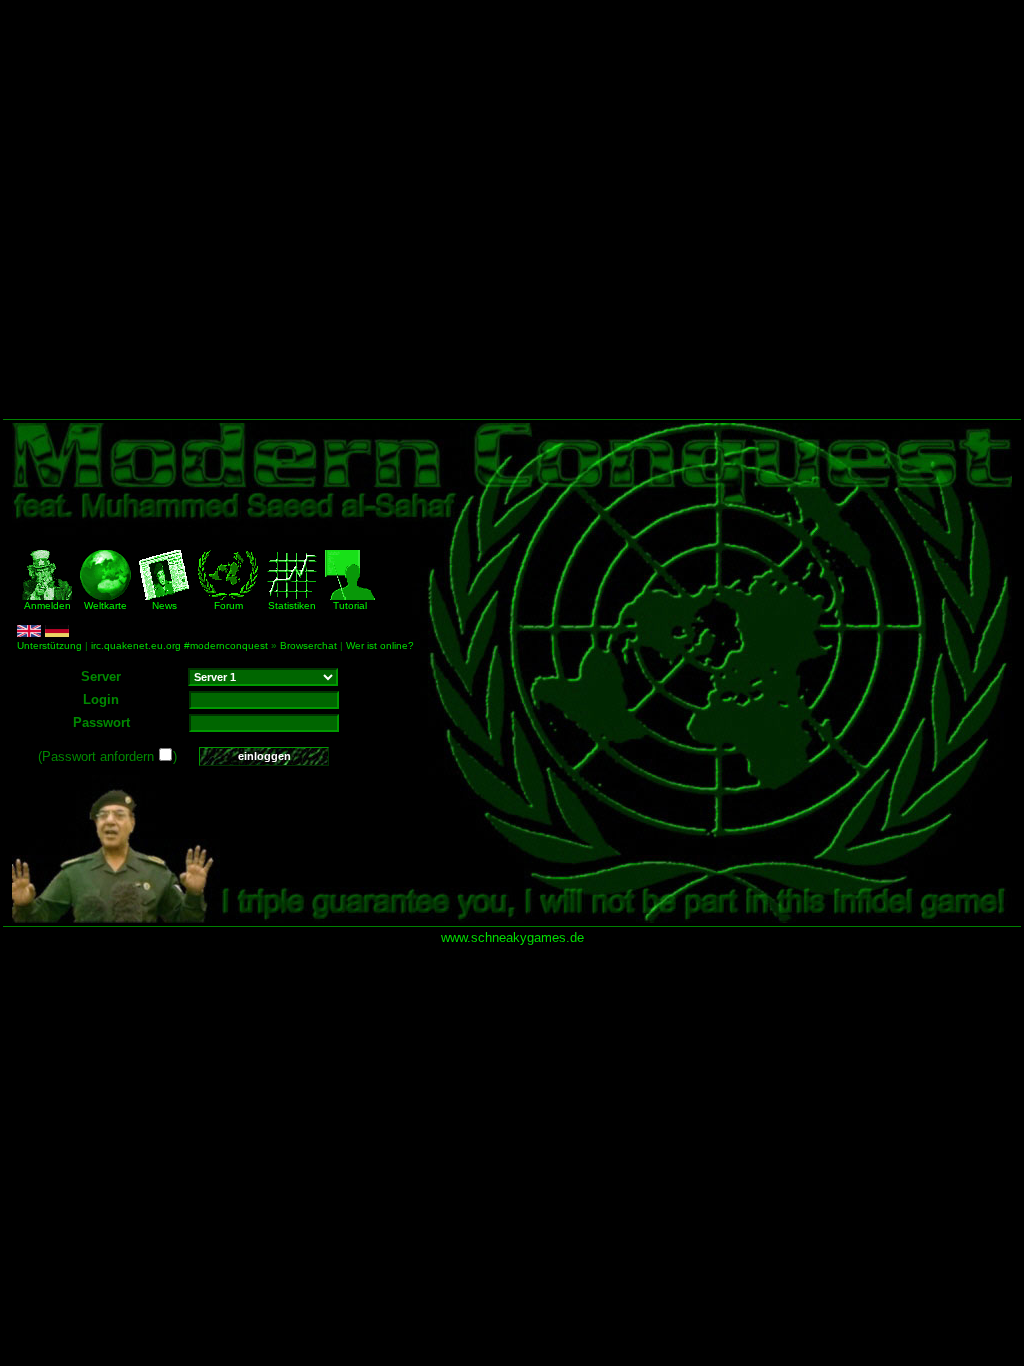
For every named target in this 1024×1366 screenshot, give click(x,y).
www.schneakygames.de (512, 937)
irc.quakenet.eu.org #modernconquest (179, 645)
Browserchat (308, 645)
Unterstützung (49, 645)
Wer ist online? (380, 645)
